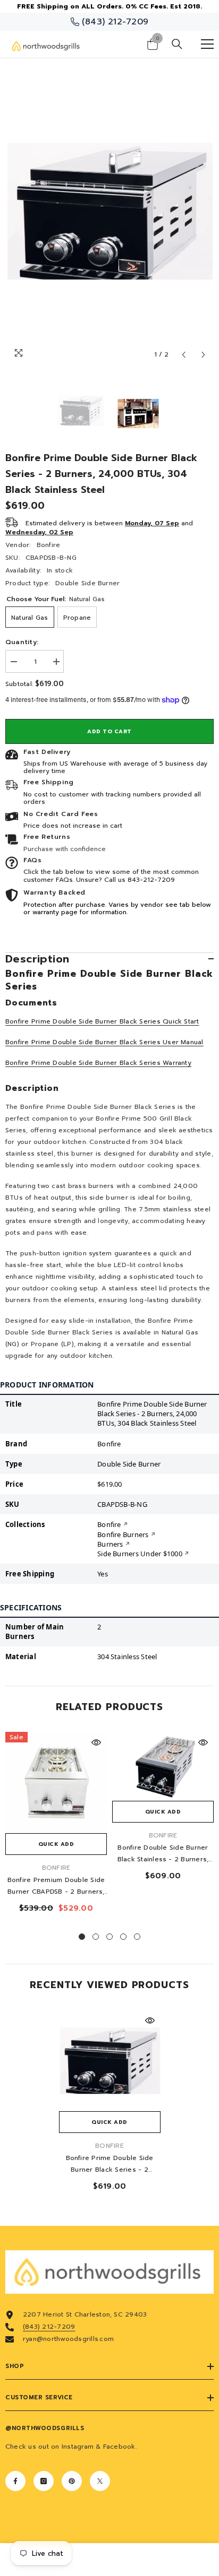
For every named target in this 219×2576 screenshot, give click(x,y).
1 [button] (82, 1937)
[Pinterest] (72, 2481)
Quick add (56, 1844)
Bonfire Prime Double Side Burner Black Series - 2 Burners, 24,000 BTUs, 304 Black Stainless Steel (109, 2164)
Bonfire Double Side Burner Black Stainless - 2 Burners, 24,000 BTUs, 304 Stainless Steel (163, 1854)
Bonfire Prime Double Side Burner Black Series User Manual (104, 1042)
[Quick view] (96, 1742)
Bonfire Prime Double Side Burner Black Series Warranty (98, 1063)
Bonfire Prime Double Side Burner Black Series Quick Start (102, 1021)
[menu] (207, 44)
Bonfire (49, 545)
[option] (109, 211)
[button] (184, 355)
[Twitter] (100, 2481)
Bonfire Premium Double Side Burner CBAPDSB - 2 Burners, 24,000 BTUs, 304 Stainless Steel (56, 1886)
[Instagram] (44, 2481)
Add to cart (109, 731)
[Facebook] (15, 2481)
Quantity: (22, 642)
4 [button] (123, 1937)
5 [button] (137, 1937)
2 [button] (96, 1937)
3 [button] (109, 1937)
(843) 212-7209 (49, 2327)
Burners (110, 1544)
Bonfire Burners (123, 1534)
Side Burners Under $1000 (140, 1554)
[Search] (177, 44)
